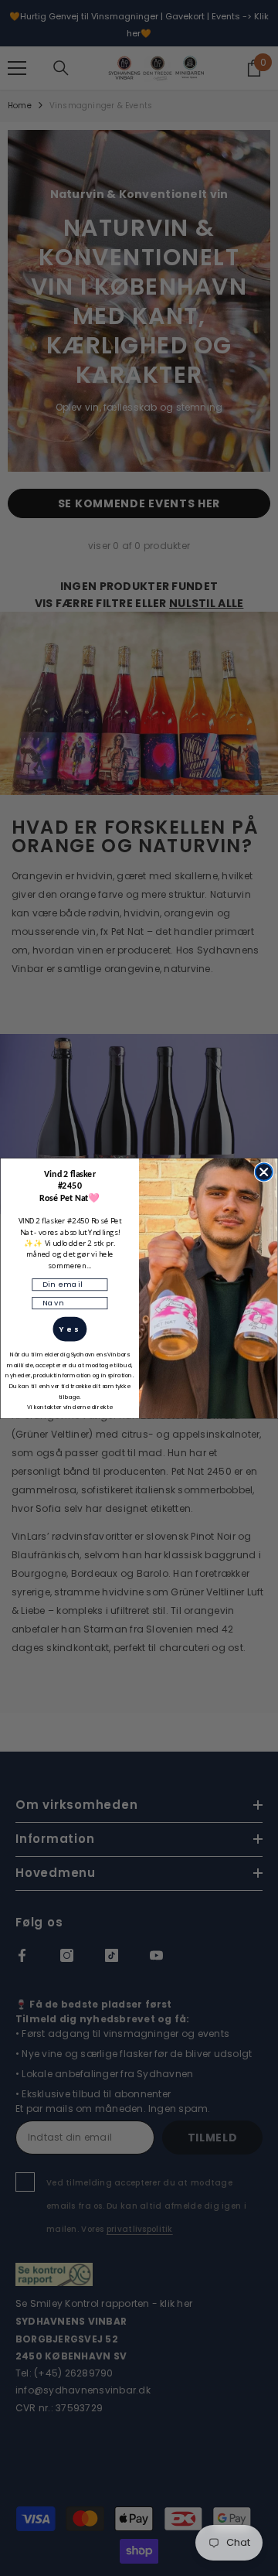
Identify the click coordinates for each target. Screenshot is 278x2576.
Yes (69, 1329)
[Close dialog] (264, 1172)
